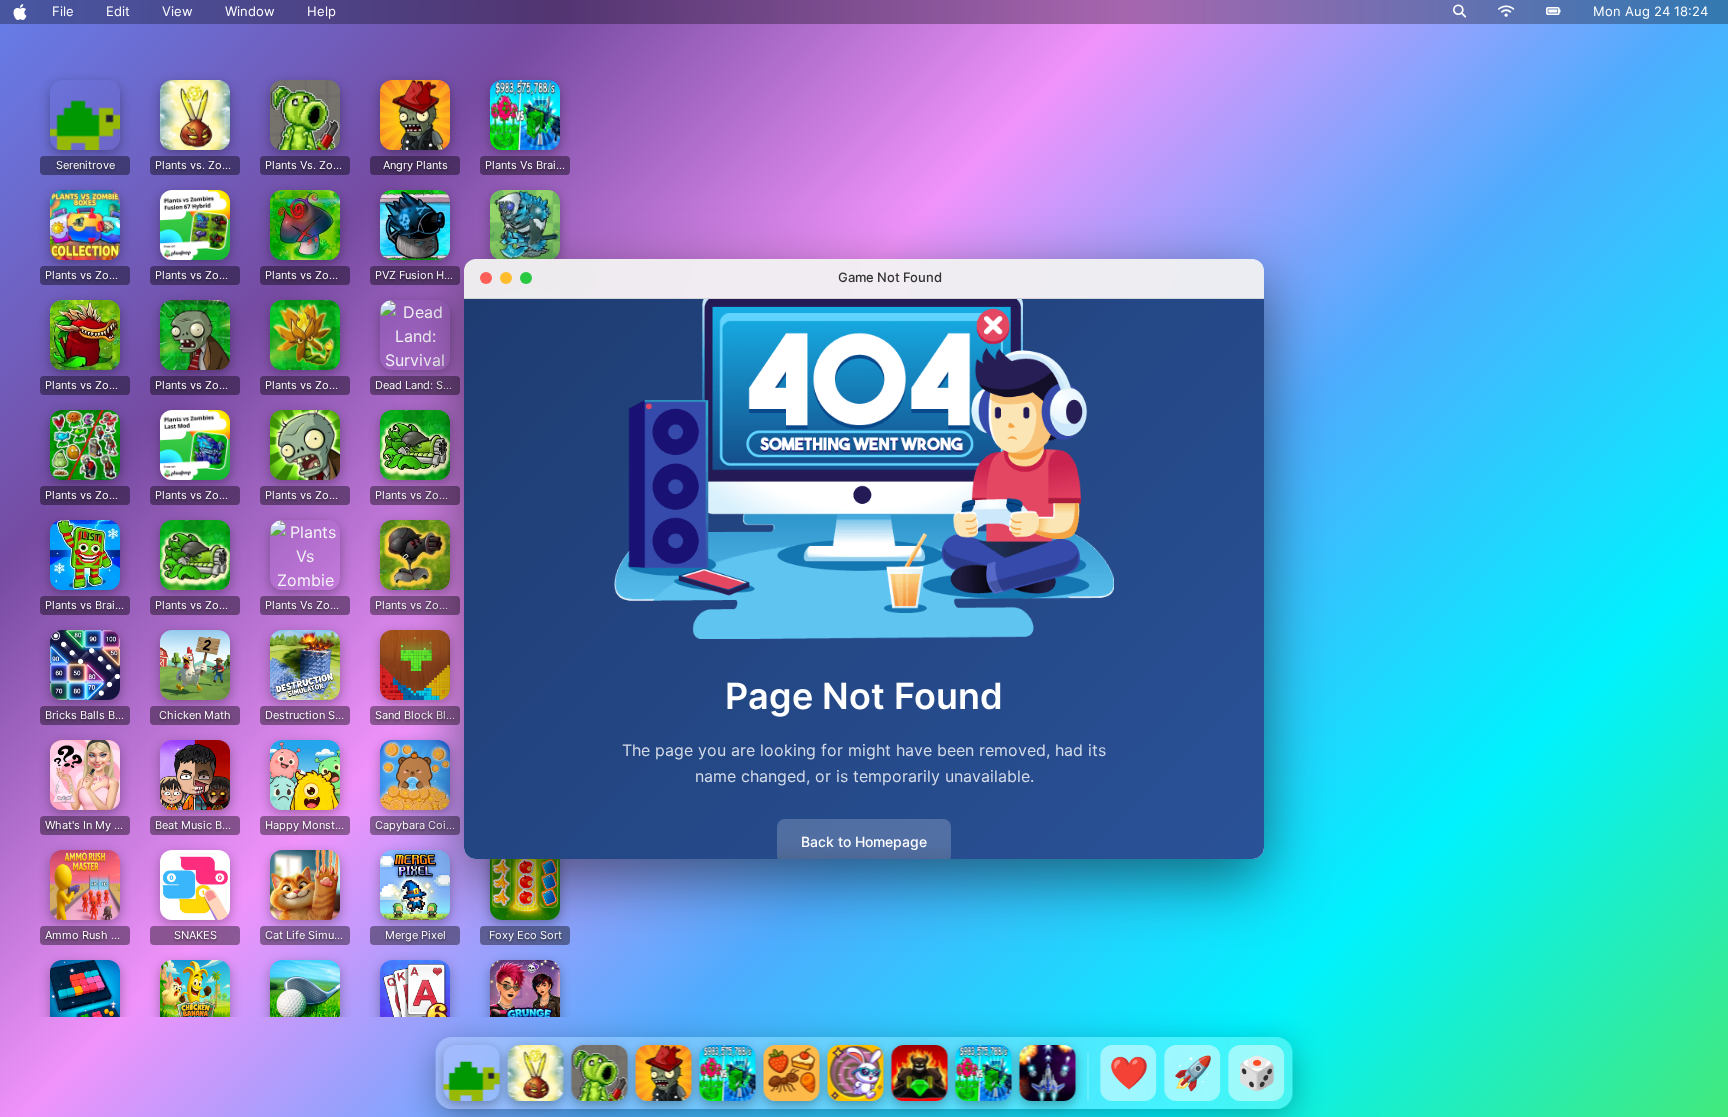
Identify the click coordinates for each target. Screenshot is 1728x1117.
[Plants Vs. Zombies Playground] (600, 1073)
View (177, 11)
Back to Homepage (864, 841)
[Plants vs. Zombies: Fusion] (536, 1073)
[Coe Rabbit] (856, 1073)
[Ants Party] (792, 1073)
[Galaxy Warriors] (1048, 1073)
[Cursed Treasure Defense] (920, 1073)
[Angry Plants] (664, 1073)
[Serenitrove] (472, 1073)
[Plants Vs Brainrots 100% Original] (728, 1073)
